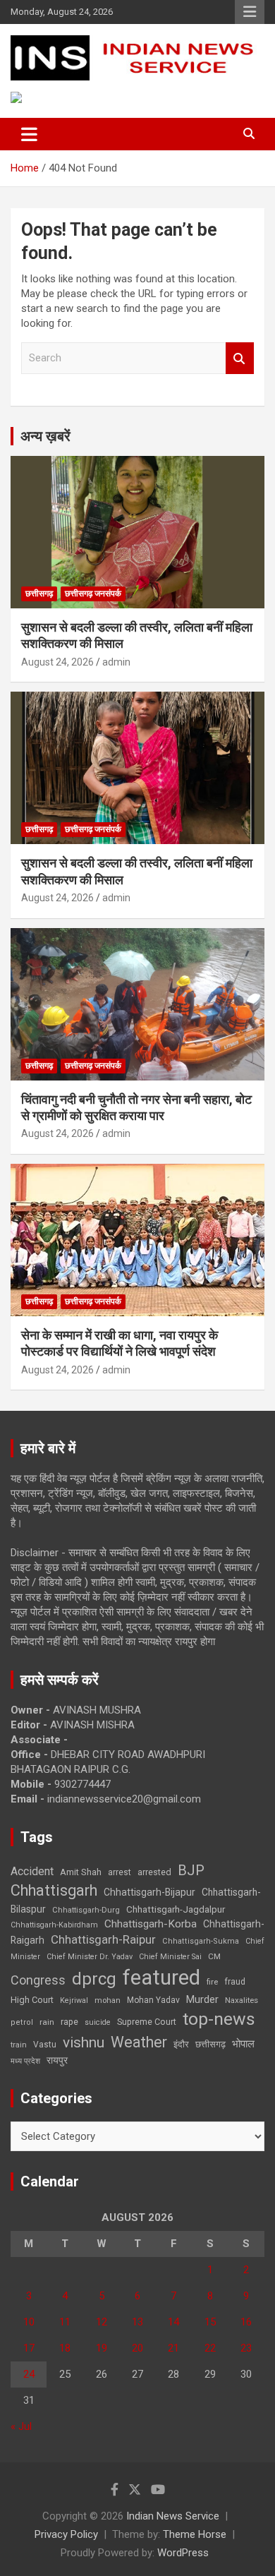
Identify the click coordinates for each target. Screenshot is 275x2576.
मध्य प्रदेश (25, 2061)
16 (246, 2322)
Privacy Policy (66, 2534)
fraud (235, 1982)
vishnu (84, 2042)
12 (102, 2322)
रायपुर (57, 2060)
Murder (202, 1999)
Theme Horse (195, 2534)
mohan (108, 2000)
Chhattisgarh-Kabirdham (54, 1925)
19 (102, 2348)
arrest (120, 1872)
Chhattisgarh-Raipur (103, 1939)
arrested (154, 1872)
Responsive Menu (250, 12)
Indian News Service (173, 2516)
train (19, 2045)
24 (29, 2374)
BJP (191, 1870)
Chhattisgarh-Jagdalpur (176, 1909)
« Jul (21, 2426)
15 (210, 2322)
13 (137, 2322)
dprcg (94, 1979)
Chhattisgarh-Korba (151, 1924)
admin (116, 662)
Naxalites (242, 2000)
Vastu (45, 2045)
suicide (98, 2022)
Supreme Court (147, 2022)
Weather (139, 2042)
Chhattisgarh (54, 1890)
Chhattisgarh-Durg (86, 1910)
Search (240, 358)
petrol (22, 2022)
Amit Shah (81, 1872)
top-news (219, 2019)
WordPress (183, 2553)
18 (65, 2348)
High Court (32, 2000)
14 (173, 2322)
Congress (38, 1980)
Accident (32, 1871)
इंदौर (181, 2044)
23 (246, 2348)
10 (29, 2322)
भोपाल (243, 2044)
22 (210, 2348)
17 (29, 2348)
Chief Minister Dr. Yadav (90, 1957)
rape (69, 2022)
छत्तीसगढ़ (210, 2044)
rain (47, 2022)
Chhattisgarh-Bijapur (149, 1892)
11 (65, 2322)
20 (137, 2348)
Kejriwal (74, 2000)
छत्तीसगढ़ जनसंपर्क (93, 594)
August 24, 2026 (57, 662)
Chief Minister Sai (170, 1957)
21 (173, 2348)
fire (212, 1982)
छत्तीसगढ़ (39, 594)
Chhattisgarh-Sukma (201, 1941)
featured (161, 1978)
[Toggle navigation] (29, 134)
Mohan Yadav (153, 2000)
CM (214, 1956)
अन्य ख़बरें (45, 436)
